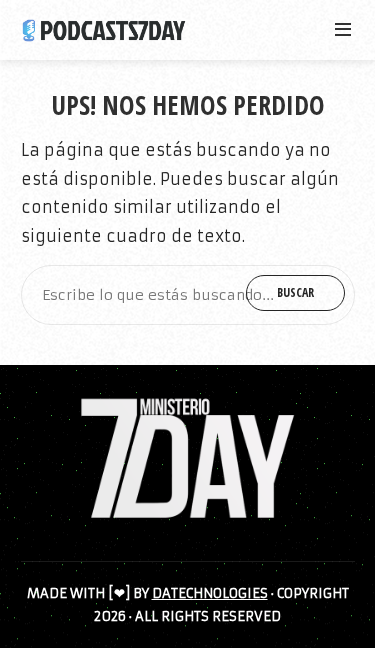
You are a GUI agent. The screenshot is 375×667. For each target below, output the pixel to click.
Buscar (295, 292)
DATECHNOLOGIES (210, 593)
